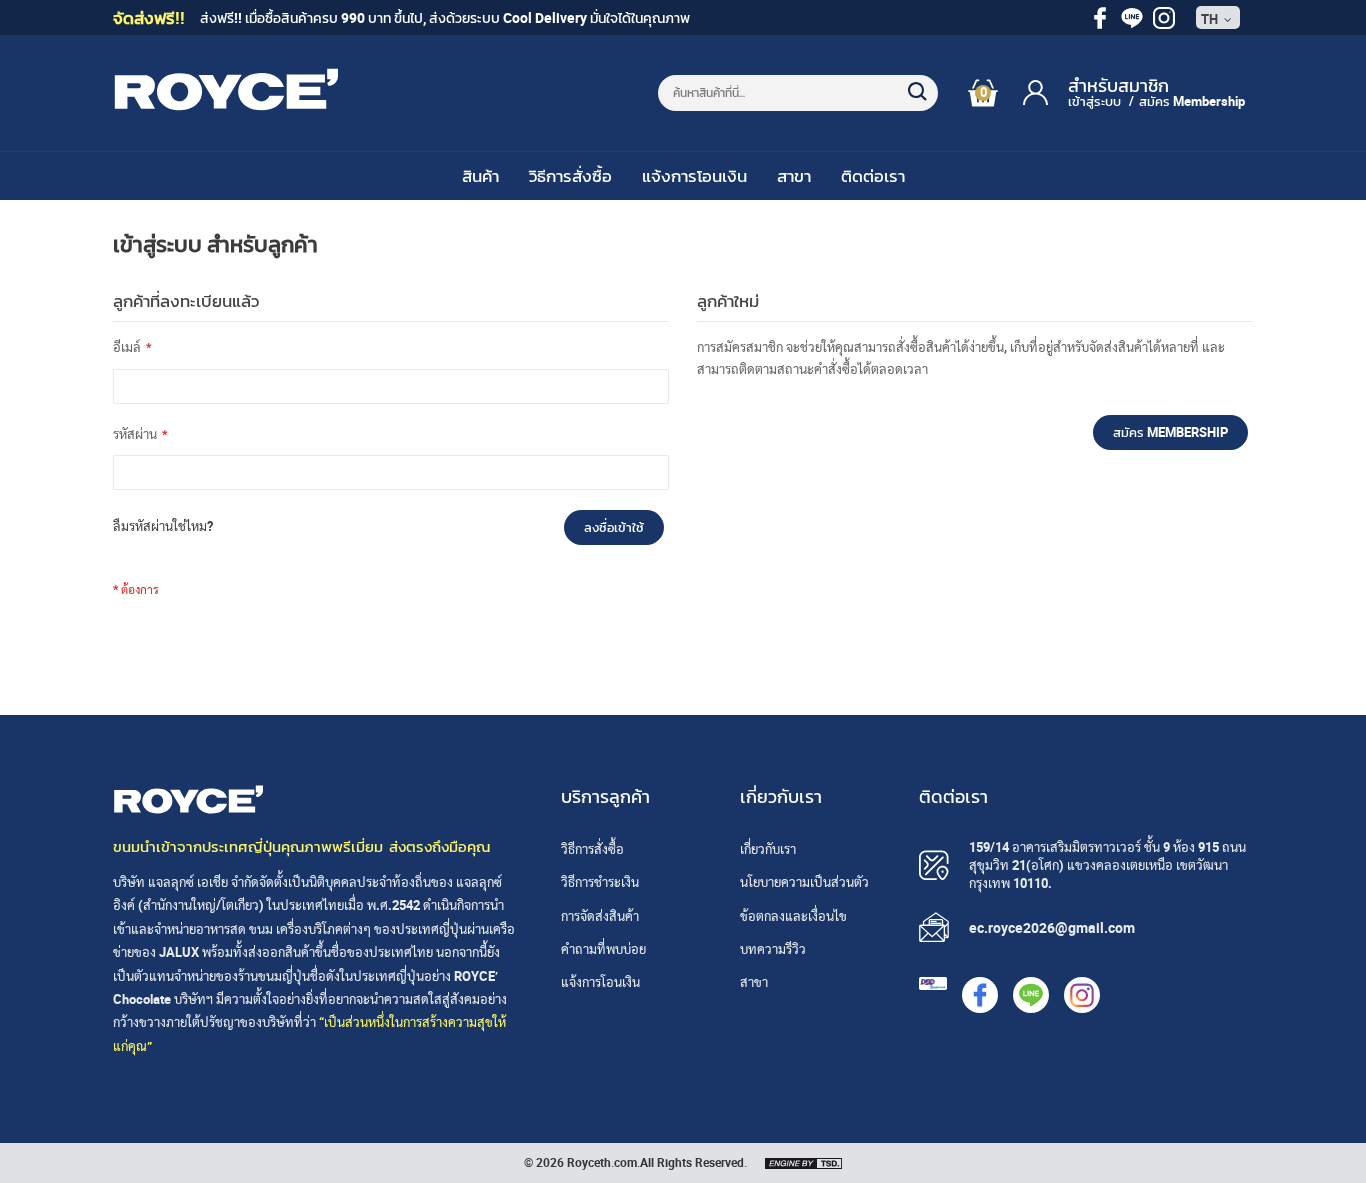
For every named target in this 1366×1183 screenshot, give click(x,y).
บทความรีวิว (773, 949)
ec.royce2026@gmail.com (1052, 927)
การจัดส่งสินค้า (600, 916)
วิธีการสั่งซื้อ (570, 175)
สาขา (794, 175)
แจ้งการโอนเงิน (694, 175)
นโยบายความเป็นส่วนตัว (804, 882)
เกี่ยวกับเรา (768, 849)
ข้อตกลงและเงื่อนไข (793, 916)
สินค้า (480, 175)
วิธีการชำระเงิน (600, 882)
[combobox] (798, 93)
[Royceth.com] (225, 106)
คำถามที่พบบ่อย (603, 949)
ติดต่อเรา (873, 175)
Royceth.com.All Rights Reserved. (657, 1162)
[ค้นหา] (908, 82)
